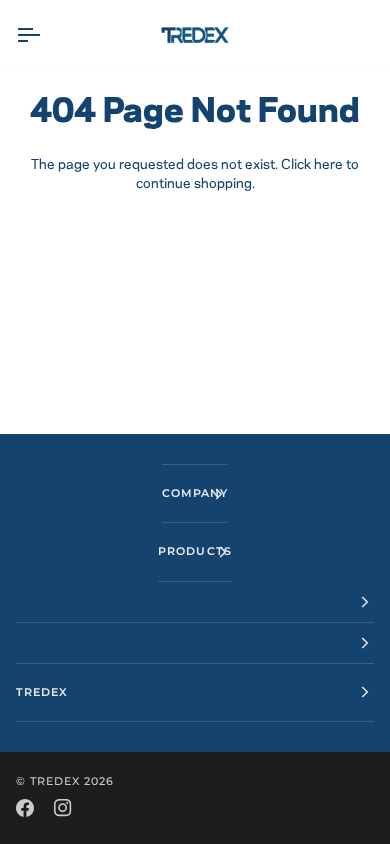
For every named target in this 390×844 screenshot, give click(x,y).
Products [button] (194, 551)
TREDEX (55, 781)
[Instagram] (63, 808)
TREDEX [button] (42, 692)
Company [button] (195, 493)
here (328, 165)
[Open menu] (46, 35)
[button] (195, 602)
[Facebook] (25, 808)
